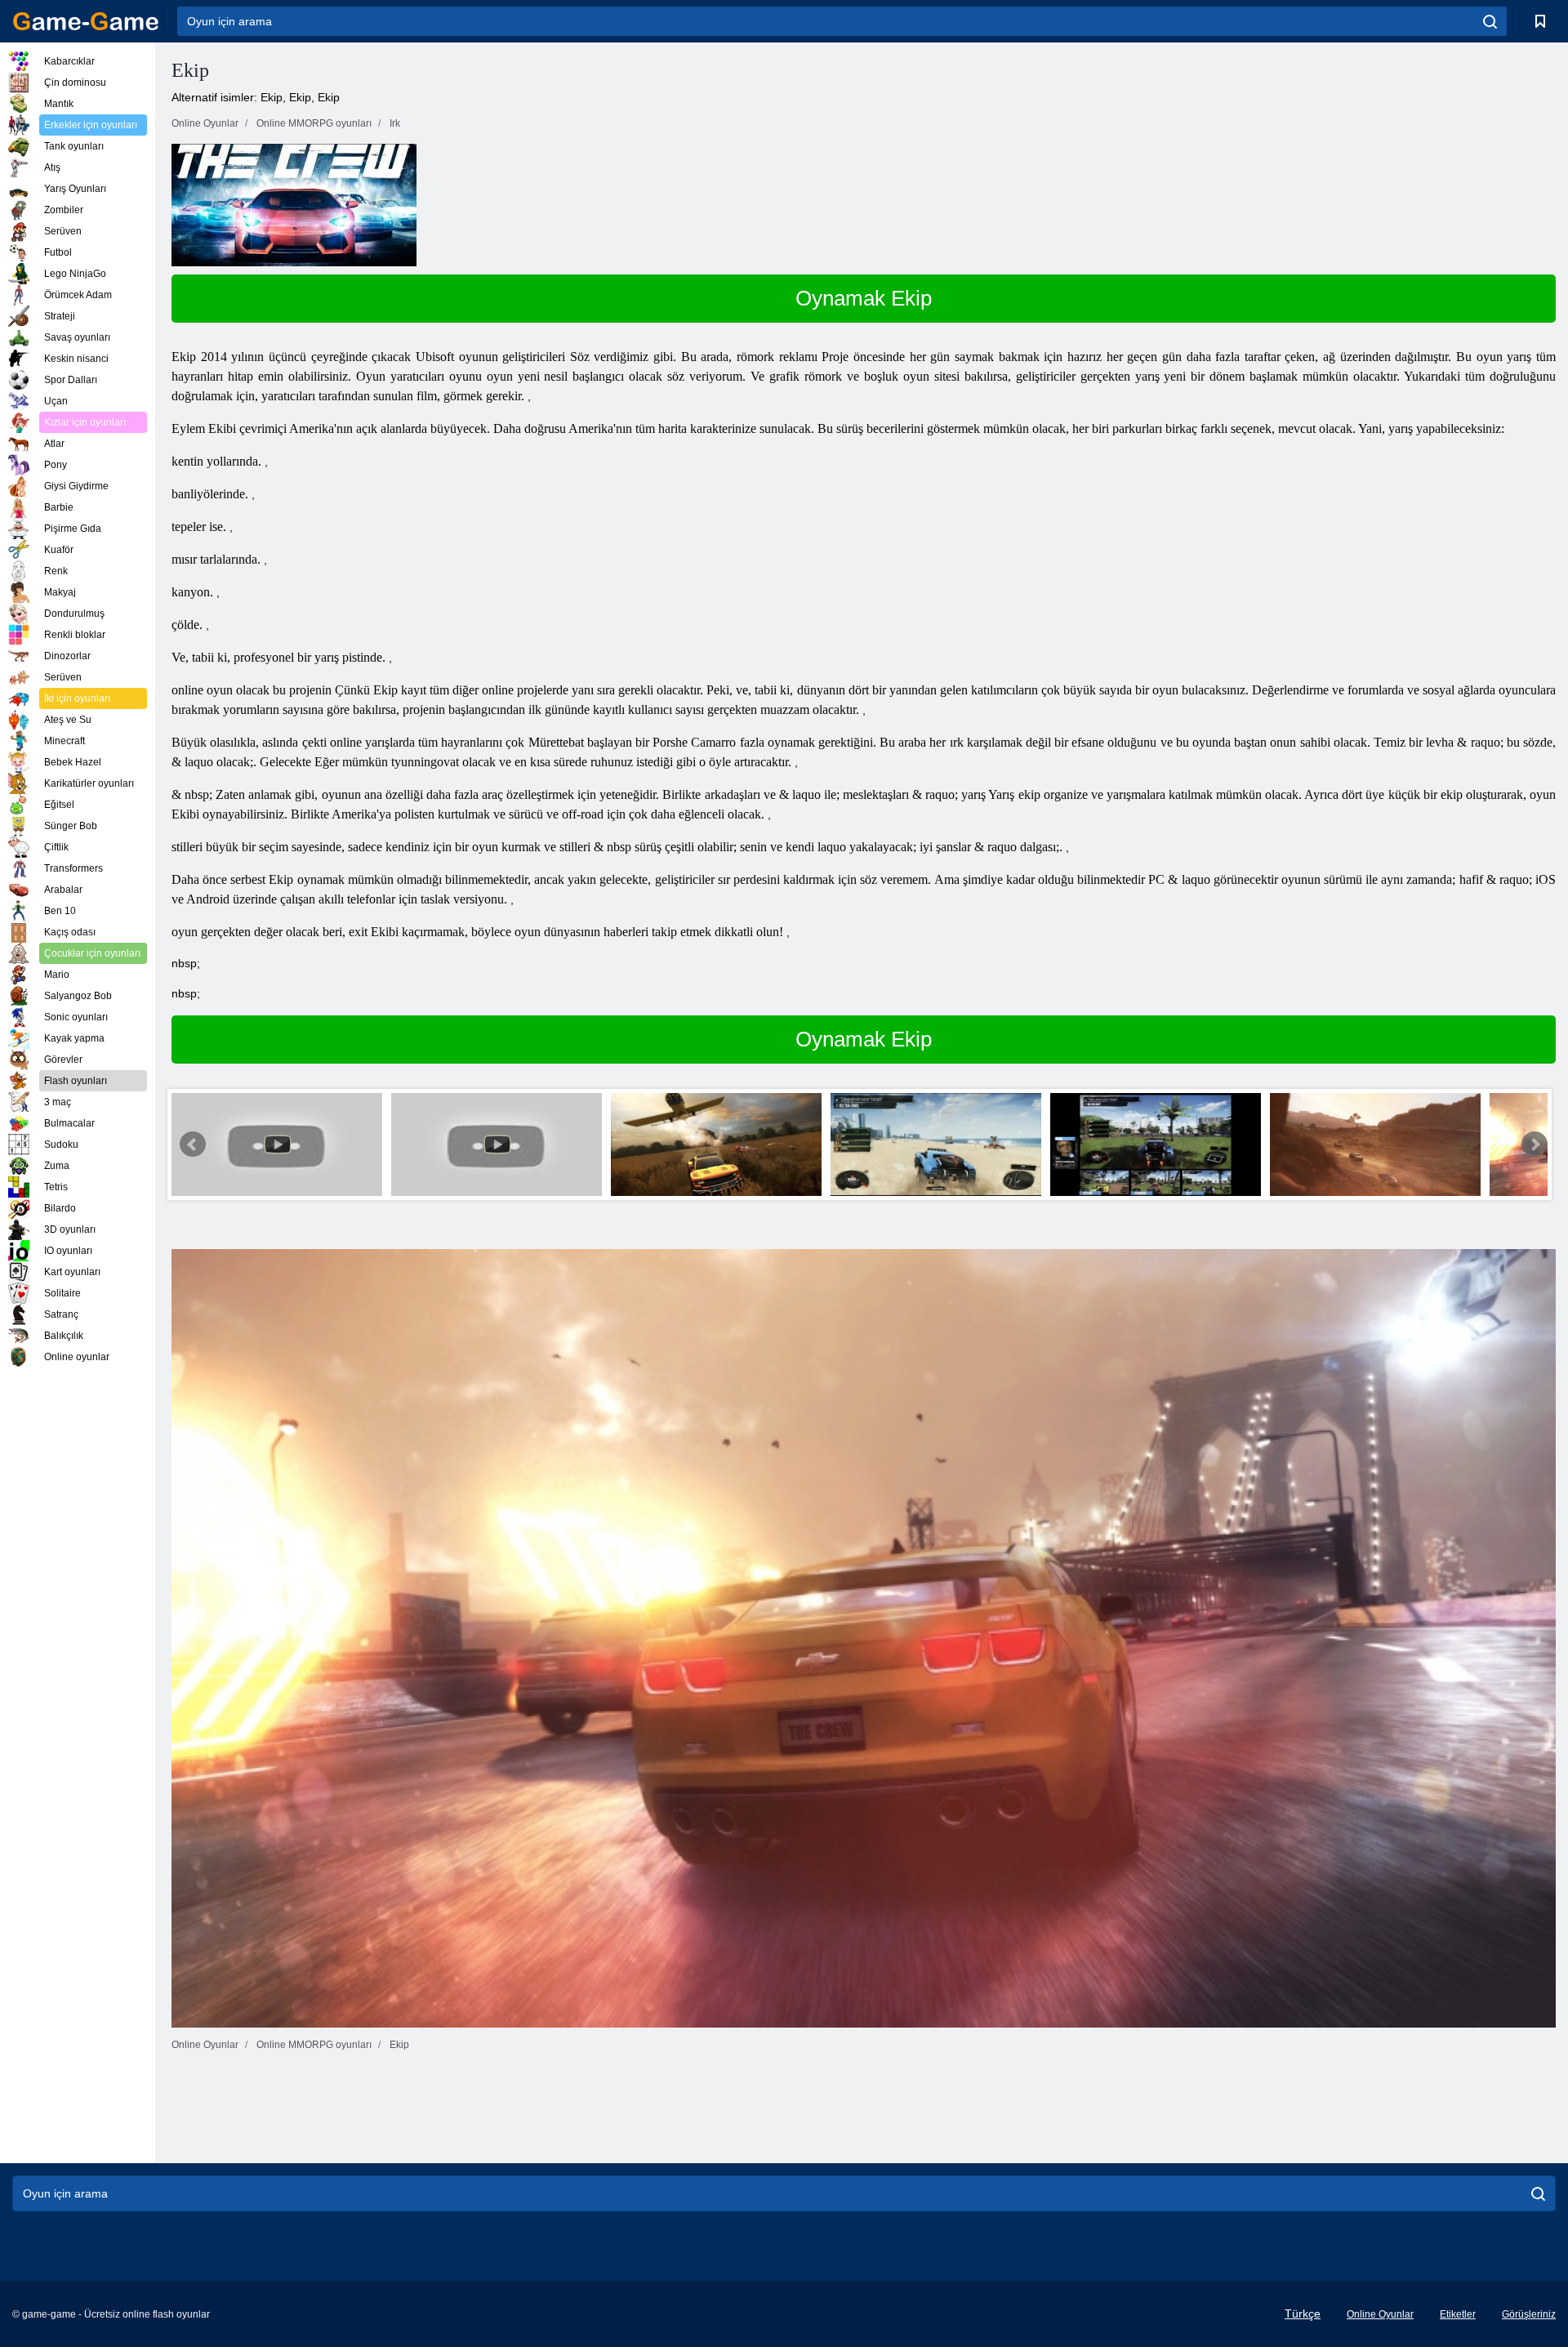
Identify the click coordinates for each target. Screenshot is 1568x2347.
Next (1535, 1144)
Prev (193, 1144)
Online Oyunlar (1380, 2314)
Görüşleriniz (1529, 2314)
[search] (1490, 21)
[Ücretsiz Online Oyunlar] (86, 21)
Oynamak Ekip (864, 298)
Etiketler (1458, 2314)
